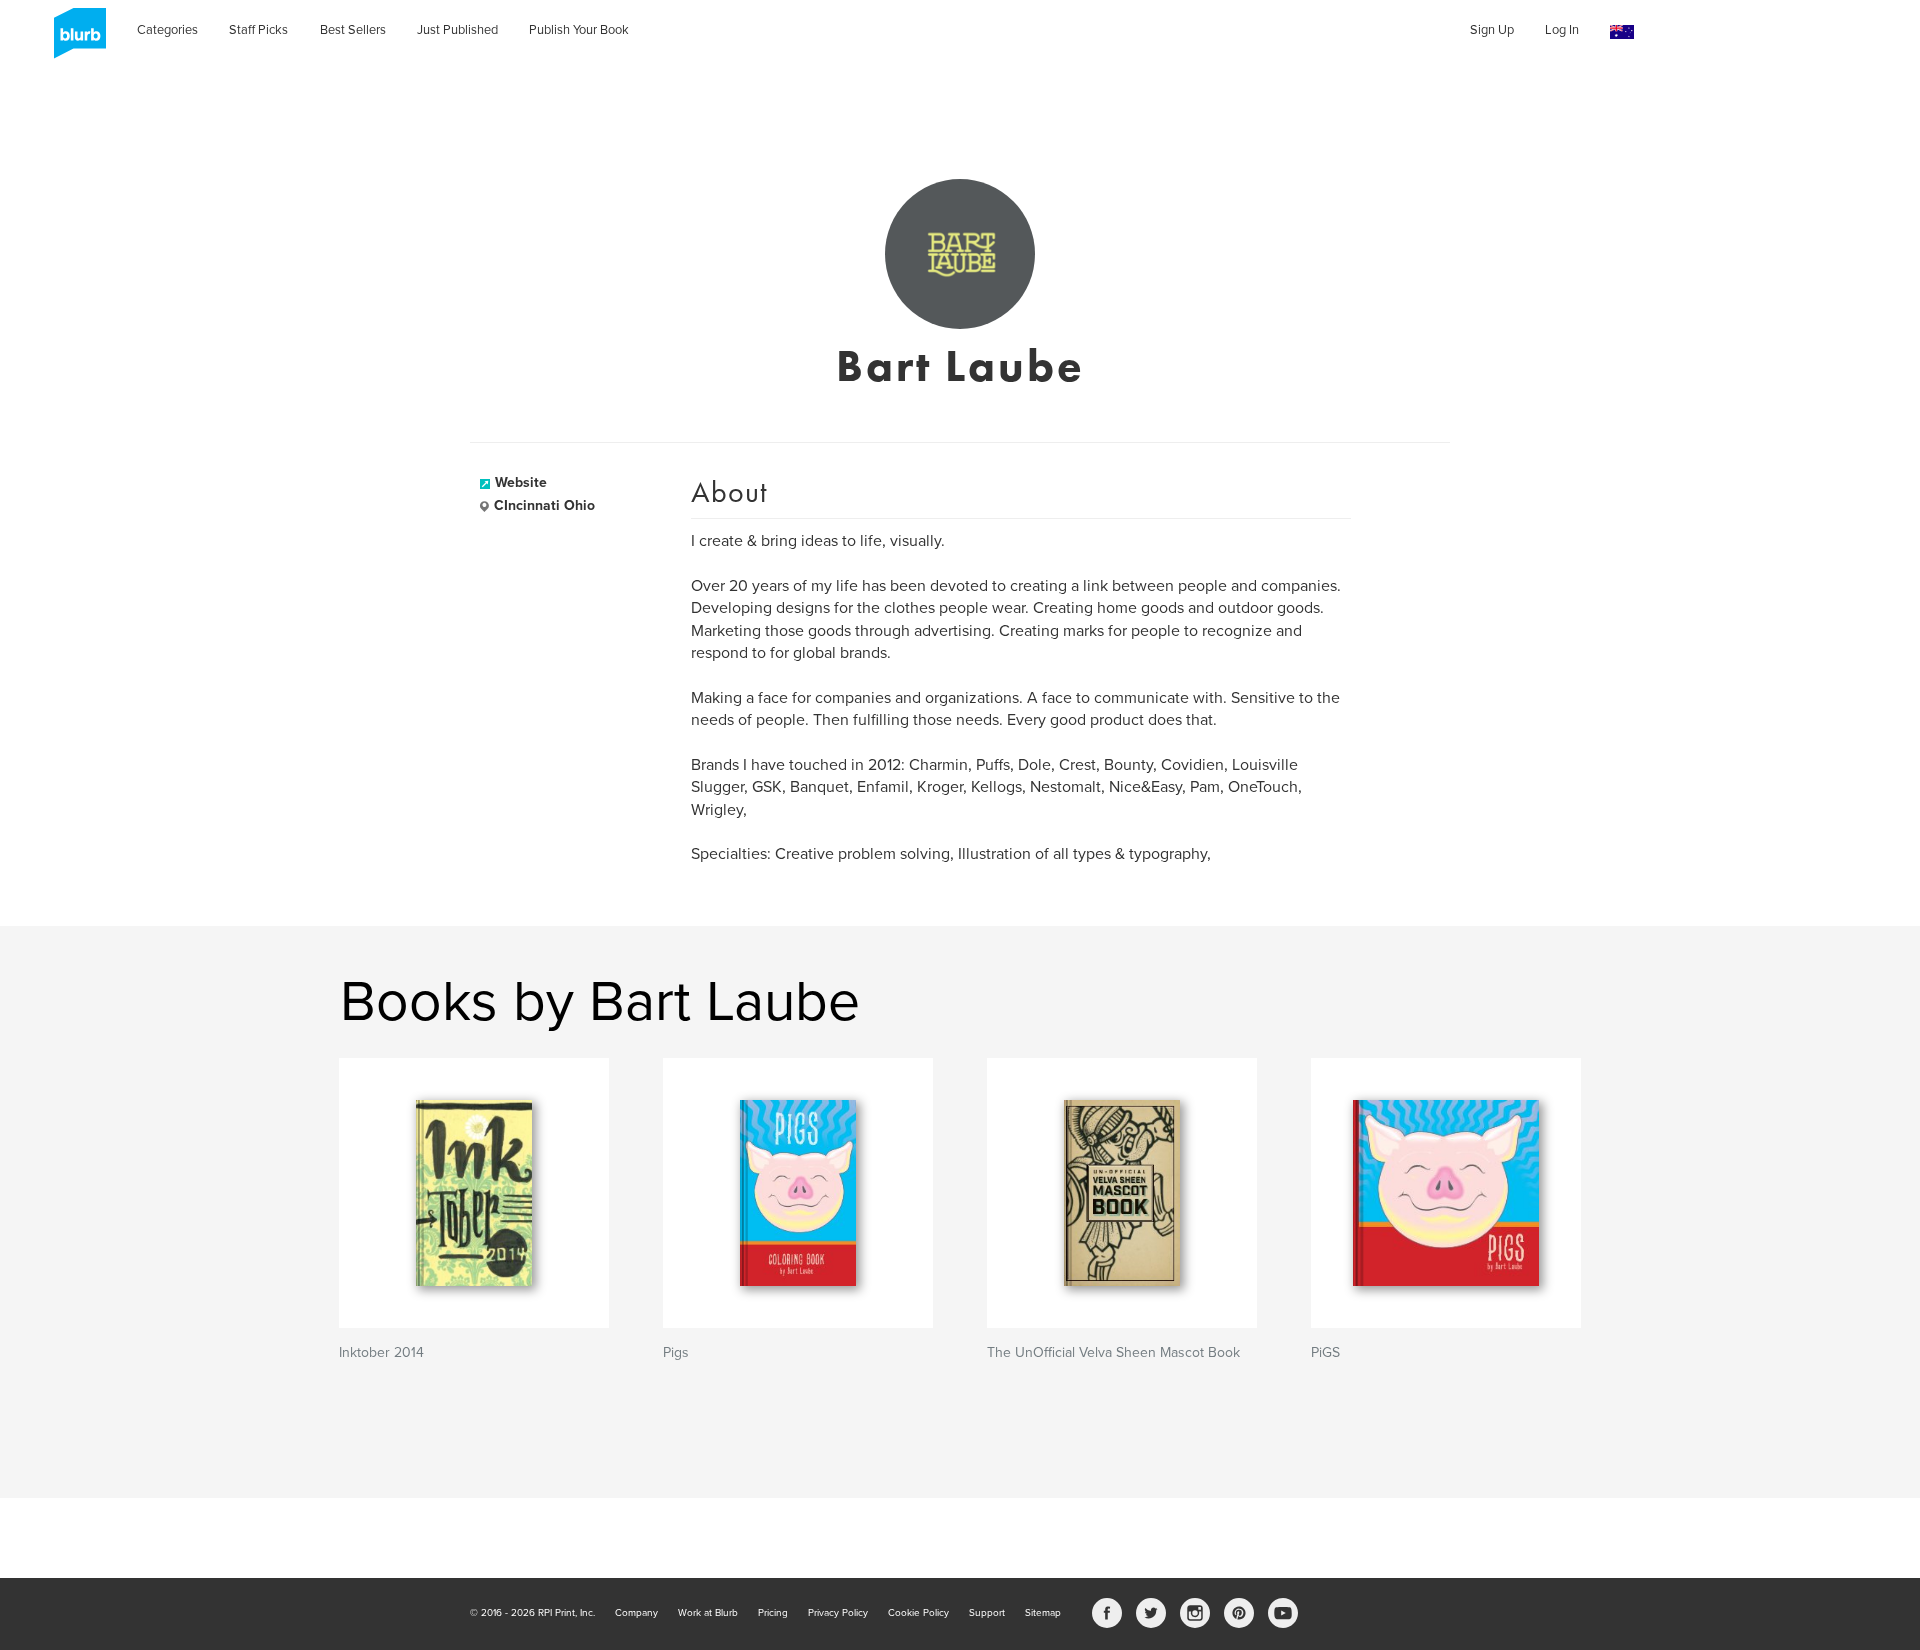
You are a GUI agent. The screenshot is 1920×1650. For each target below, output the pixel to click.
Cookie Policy (918, 1613)
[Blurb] (74, 40)
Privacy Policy (838, 1613)
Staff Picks (258, 30)
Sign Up (1492, 30)
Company (636, 1613)
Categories (167, 30)
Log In (1562, 30)
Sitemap (1043, 1613)
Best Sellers (353, 30)
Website (521, 482)
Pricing (773, 1613)
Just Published (457, 30)
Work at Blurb (708, 1613)
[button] (1622, 32)
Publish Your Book (579, 30)
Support (987, 1613)
